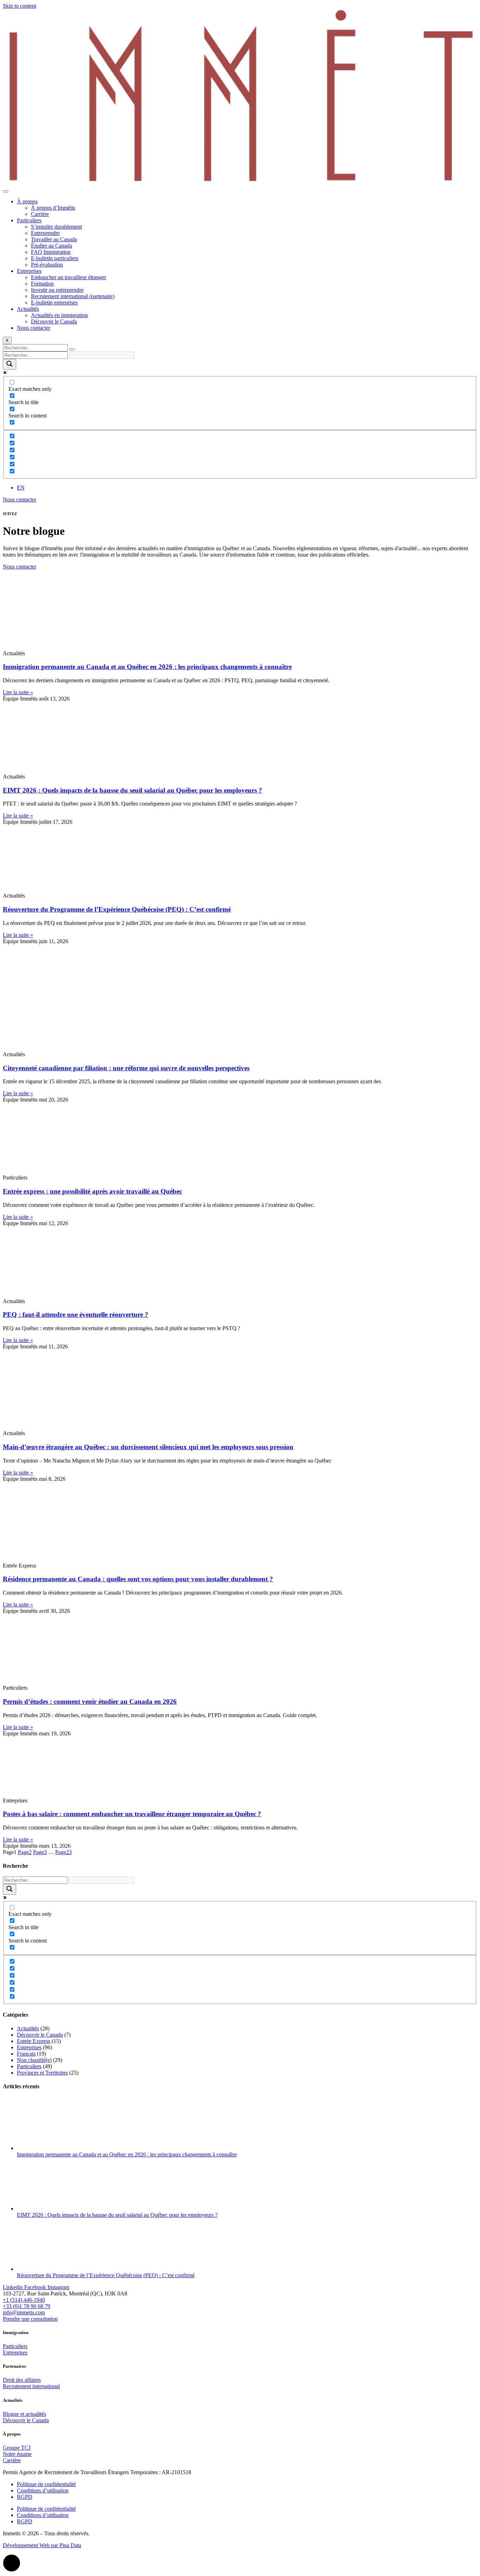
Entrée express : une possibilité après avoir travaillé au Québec (92, 1191)
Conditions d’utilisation (43, 2490)
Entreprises (29, 271)
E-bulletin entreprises (54, 303)
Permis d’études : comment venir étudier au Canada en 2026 (90, 1701)
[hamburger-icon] (6, 191)
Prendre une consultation (30, 2319)
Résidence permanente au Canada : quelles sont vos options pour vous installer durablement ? (138, 1579)
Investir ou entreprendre (57, 290)
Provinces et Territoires (42, 2073)
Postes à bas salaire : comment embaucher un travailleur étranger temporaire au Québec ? (132, 1814)
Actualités (28, 309)
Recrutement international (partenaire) (73, 296)
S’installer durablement (56, 227)
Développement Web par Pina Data (42, 2545)
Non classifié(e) (34, 2060)
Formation (42, 284)
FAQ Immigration (51, 252)
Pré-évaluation (47, 265)
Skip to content (20, 6)
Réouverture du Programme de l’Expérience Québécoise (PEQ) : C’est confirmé (117, 909)
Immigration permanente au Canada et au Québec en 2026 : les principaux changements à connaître (147, 667)
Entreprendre (45, 233)
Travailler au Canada (54, 239)
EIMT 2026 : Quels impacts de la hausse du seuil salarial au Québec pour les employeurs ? (132, 790)
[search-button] (72, 349)
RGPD (25, 2497)
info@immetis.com (24, 2312)
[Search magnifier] (9, 364)
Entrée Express (34, 2041)
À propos (27, 201)
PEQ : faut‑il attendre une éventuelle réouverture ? (76, 1315)
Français (26, 2054)
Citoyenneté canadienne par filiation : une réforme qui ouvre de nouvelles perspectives (126, 1068)
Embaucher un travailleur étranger (69, 277)
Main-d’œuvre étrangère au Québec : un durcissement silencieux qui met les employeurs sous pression (148, 1447)
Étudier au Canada (51, 246)
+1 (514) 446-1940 (24, 2300)
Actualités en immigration (59, 315)
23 (63, 1852)
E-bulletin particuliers (55, 258)
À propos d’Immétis (53, 208)
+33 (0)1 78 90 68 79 (27, 2306)
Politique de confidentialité (46, 2484)
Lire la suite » (18, 692)
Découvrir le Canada (54, 321)
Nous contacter (34, 328)
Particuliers (29, 220)
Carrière (40, 214)
